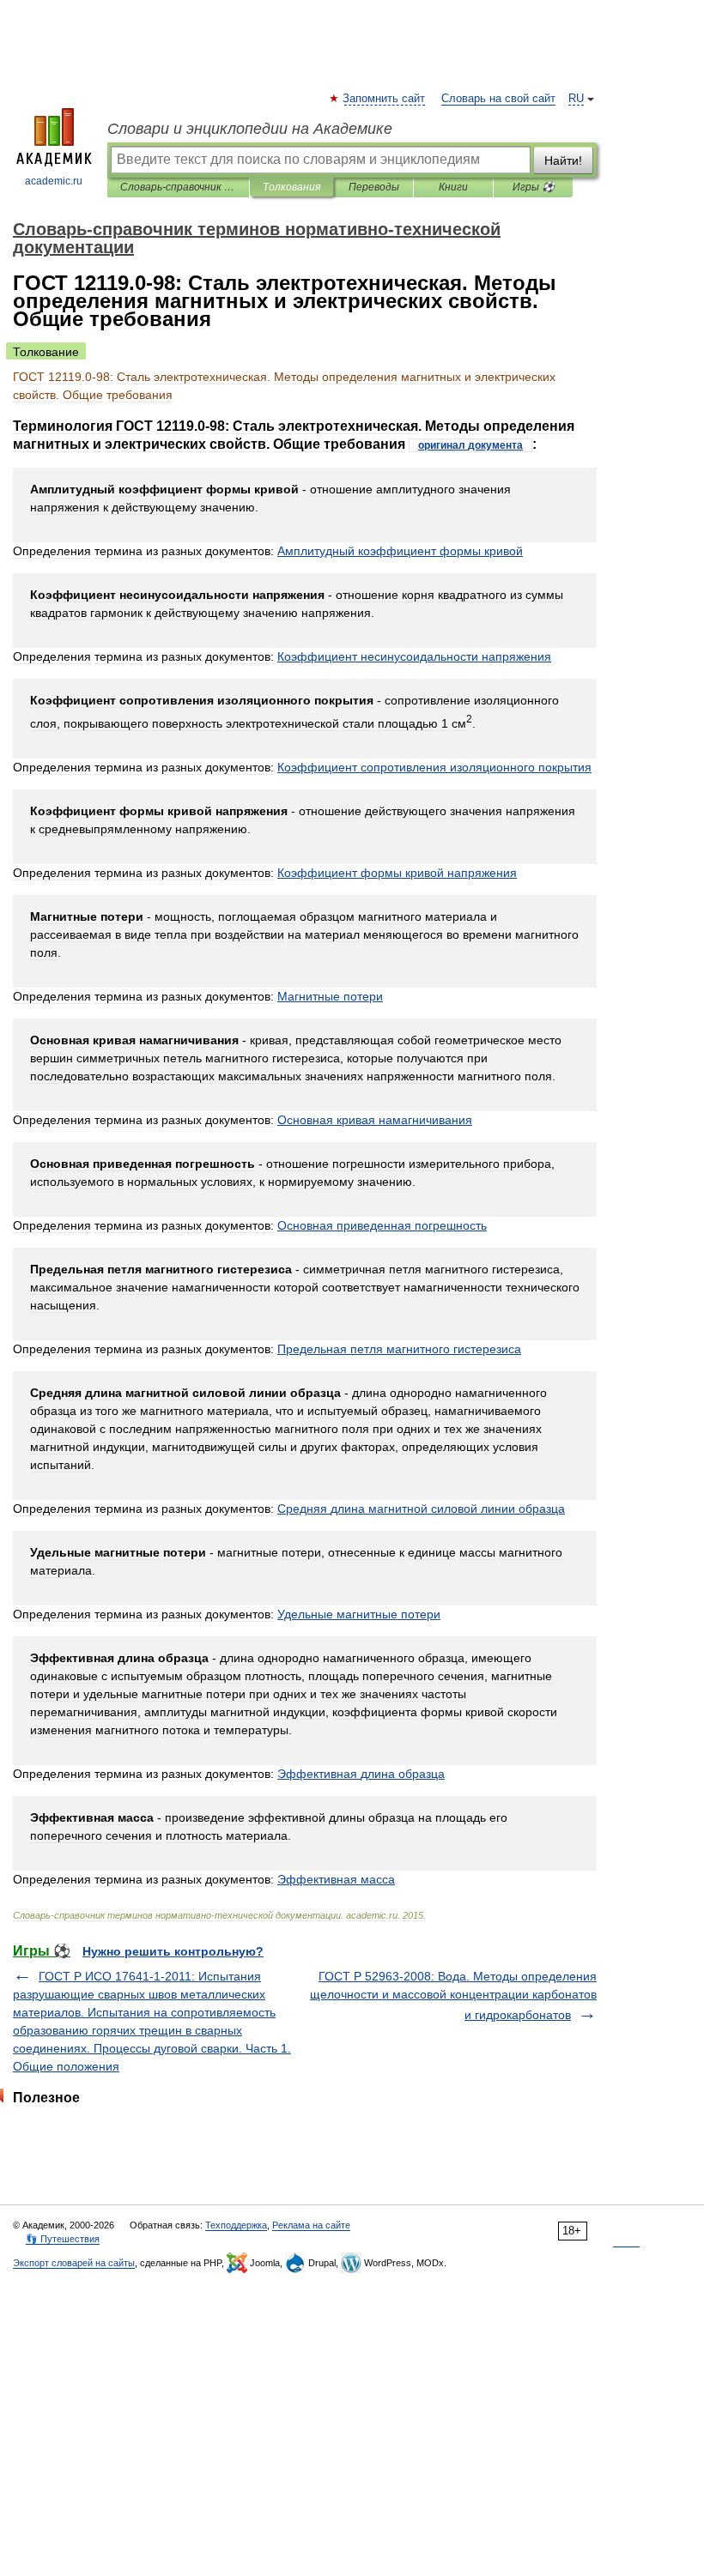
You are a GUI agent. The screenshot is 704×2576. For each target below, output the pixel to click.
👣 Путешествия (63, 2239)
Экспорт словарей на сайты (74, 2263)
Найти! (563, 160)
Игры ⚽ (534, 187)
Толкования (291, 187)
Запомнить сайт (385, 99)
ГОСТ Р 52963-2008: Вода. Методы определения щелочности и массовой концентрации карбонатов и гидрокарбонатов (453, 1995)
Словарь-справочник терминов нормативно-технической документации (178, 187)
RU (576, 99)
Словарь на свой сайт (498, 99)
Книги (453, 187)
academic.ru (54, 181)
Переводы (374, 187)
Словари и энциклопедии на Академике (250, 129)
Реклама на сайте (311, 2225)
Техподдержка (236, 2225)
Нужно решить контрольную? (173, 1951)
